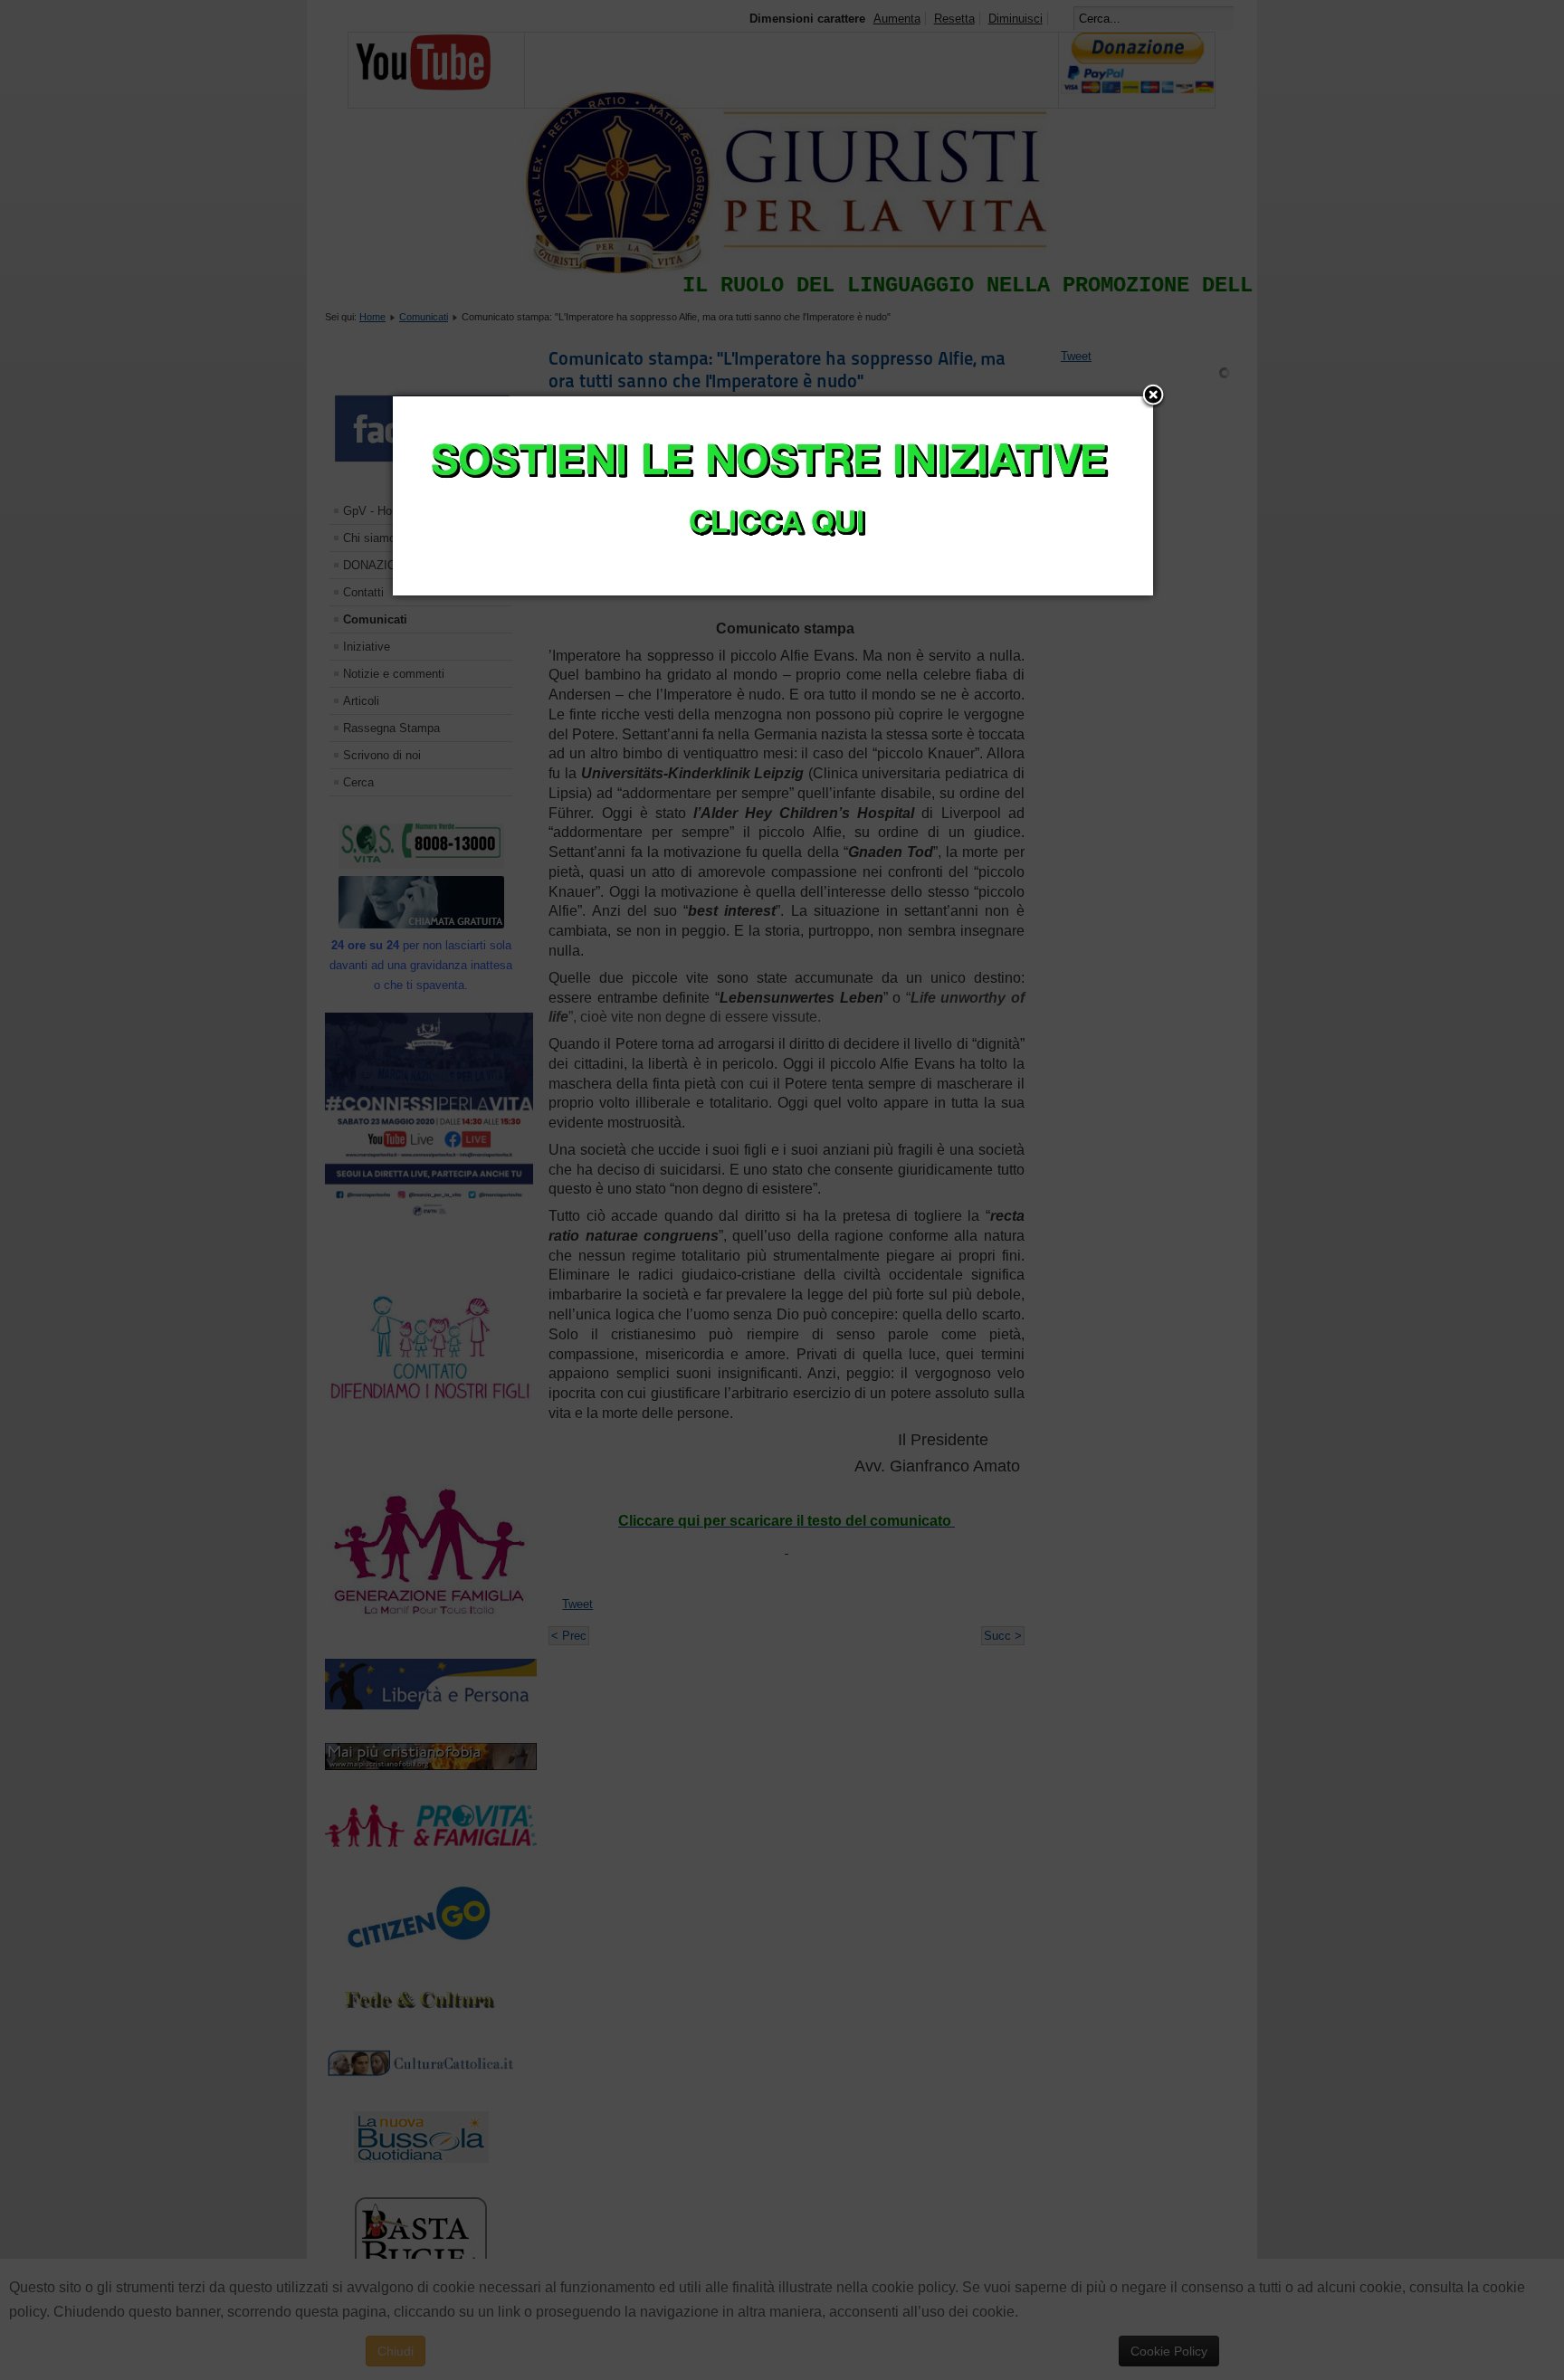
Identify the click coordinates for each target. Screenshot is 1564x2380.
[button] (1153, 396)
